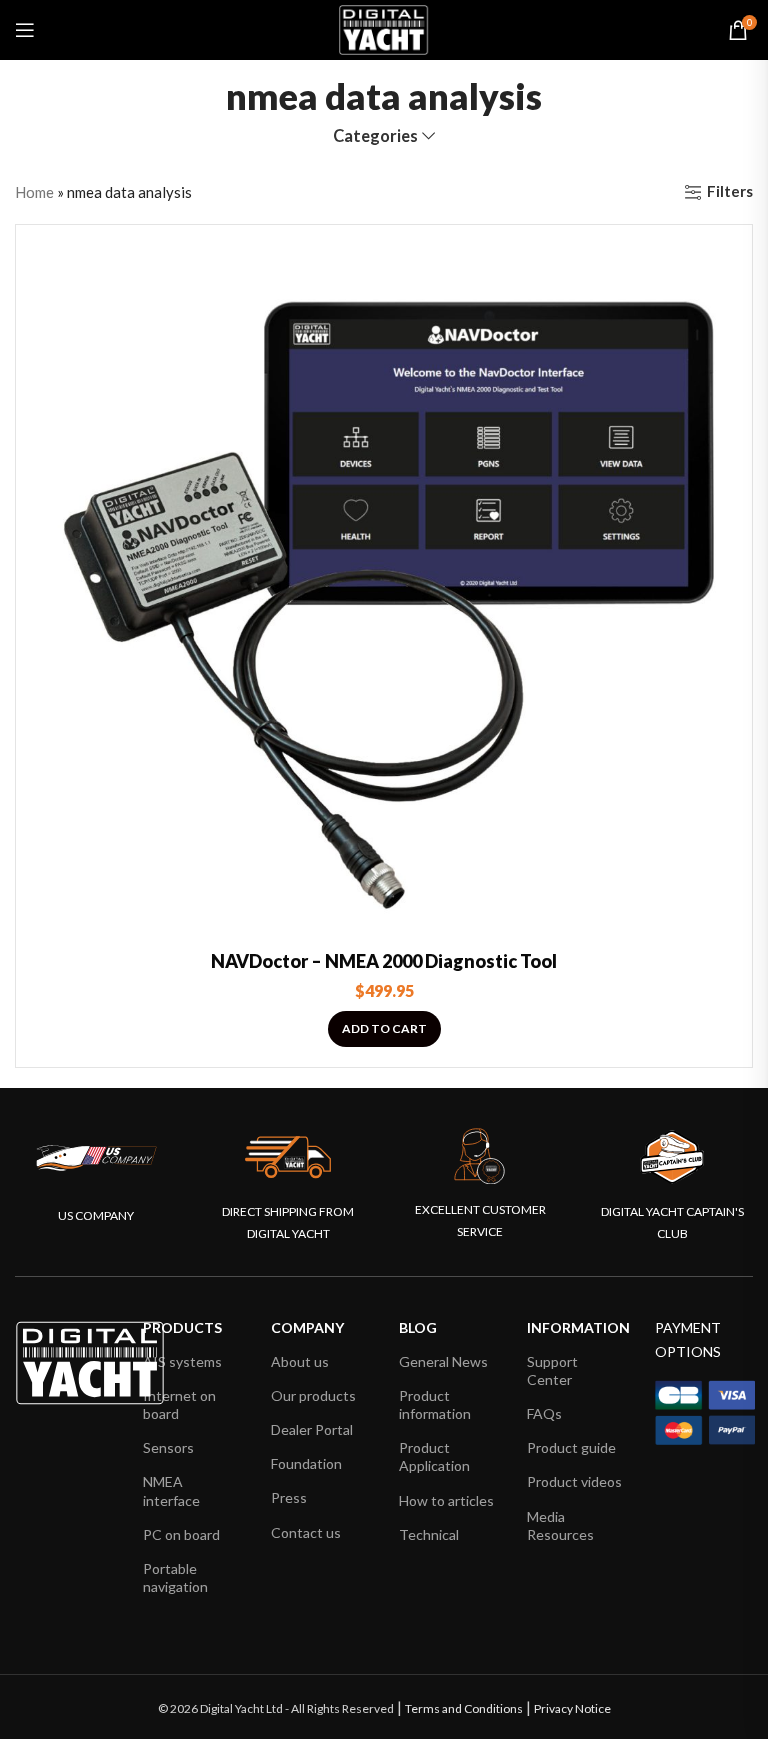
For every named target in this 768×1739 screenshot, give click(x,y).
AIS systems (182, 1361)
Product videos (574, 1481)
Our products (313, 1395)
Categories (375, 136)
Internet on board (179, 1404)
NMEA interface (171, 1490)
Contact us (306, 1532)
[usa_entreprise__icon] (96, 1158)
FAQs (544, 1413)
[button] (384, 1029)
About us (300, 1361)
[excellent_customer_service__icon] (480, 1156)
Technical (429, 1534)
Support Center (552, 1370)
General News (443, 1361)
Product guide (571, 1447)
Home (34, 192)
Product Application (434, 1456)
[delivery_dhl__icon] (288, 1157)
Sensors (168, 1447)
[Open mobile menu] (25, 30)
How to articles (446, 1500)
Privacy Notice (572, 1708)
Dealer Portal (312, 1429)
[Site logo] (384, 28)
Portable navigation (175, 1577)
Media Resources (560, 1525)
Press (289, 1497)
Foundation (306, 1463)
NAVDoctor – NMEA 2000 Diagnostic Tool (384, 961)
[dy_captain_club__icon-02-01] (672, 1157)
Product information (435, 1404)
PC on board (181, 1534)
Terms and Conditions (464, 1708)
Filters (730, 192)
